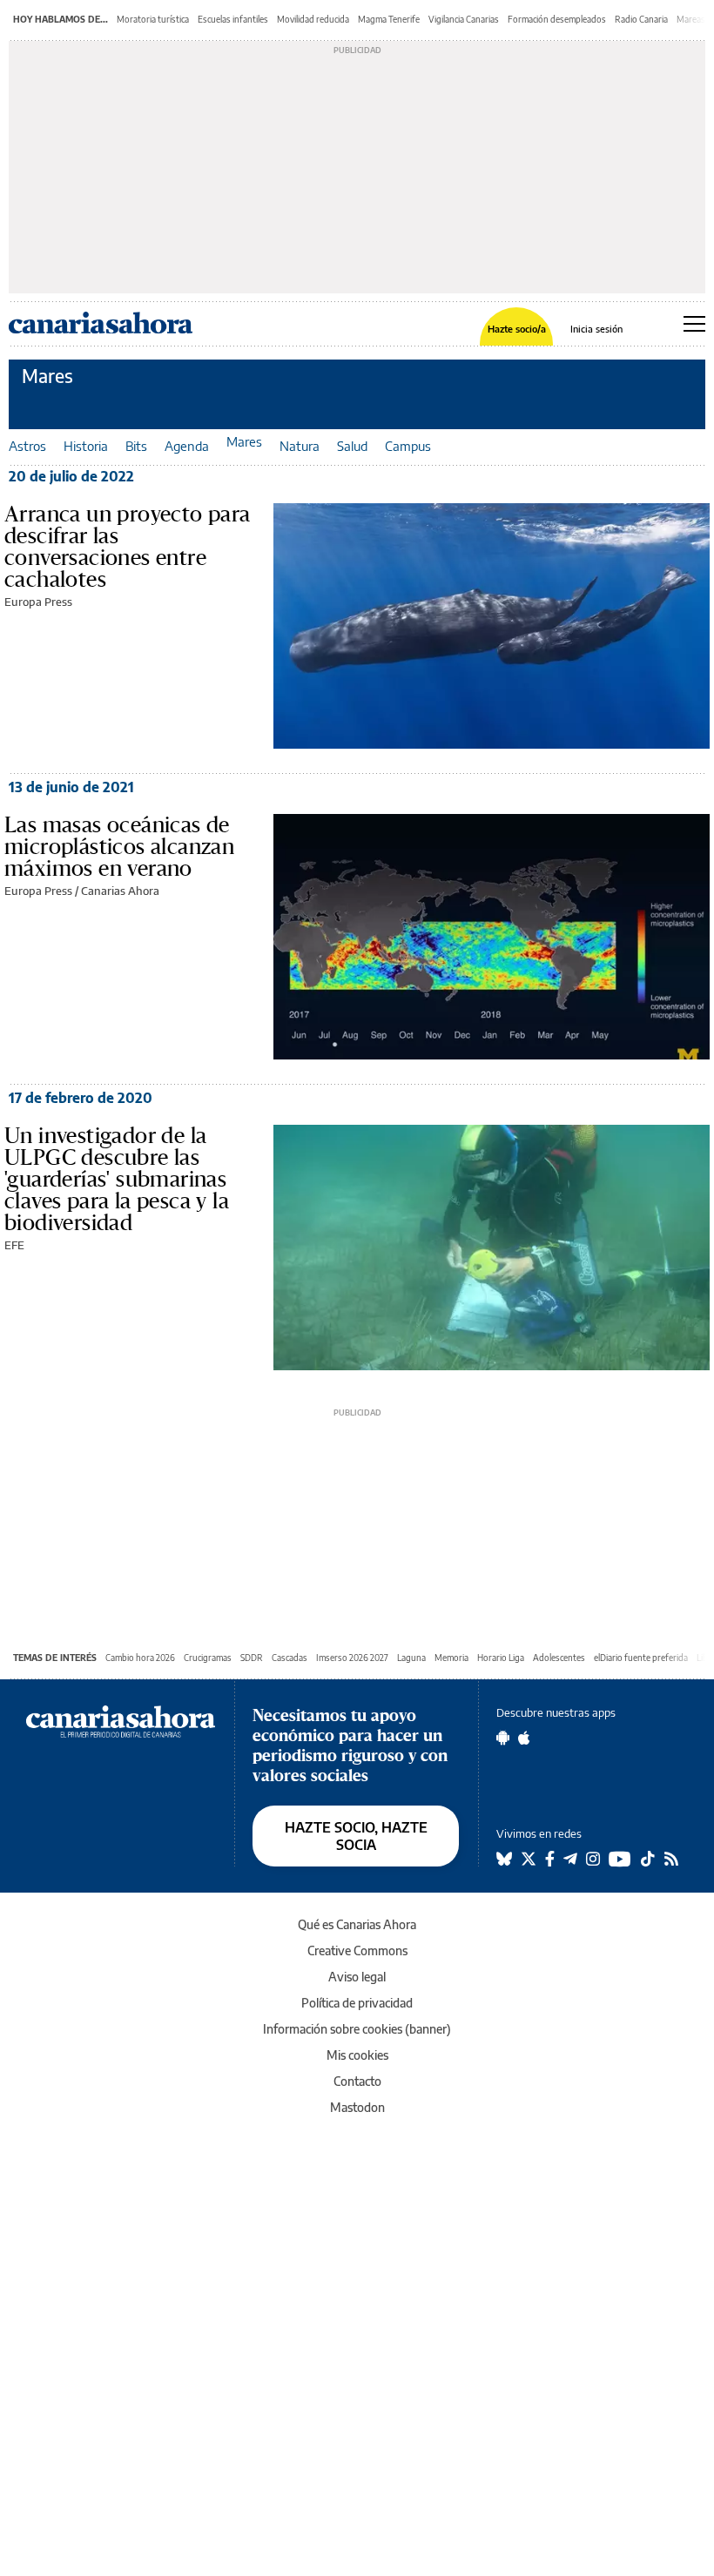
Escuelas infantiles (233, 19)
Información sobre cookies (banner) (357, 2029)
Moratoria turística (153, 19)
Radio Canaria (641, 19)
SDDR (252, 1658)
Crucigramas (208, 1658)
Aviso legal (357, 1977)
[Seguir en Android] (503, 1738)
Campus (408, 446)
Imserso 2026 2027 (352, 1658)
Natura (300, 446)
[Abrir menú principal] (694, 324)
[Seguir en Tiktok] (648, 1859)
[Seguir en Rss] (671, 1859)
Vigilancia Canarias (464, 19)
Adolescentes (559, 1658)
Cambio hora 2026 (140, 1658)
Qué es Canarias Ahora (357, 1924)
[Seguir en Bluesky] (504, 1859)
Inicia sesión (596, 329)
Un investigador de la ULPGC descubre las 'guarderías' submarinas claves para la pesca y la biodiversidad (117, 1179)
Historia (86, 446)
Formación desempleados (557, 19)
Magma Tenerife (389, 19)
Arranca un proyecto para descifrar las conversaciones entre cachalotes (128, 546)
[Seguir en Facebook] (550, 1859)
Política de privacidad (357, 2003)
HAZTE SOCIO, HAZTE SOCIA (356, 1836)
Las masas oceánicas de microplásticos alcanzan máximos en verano (119, 846)
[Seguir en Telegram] (570, 1859)
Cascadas (290, 1658)
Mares (47, 376)
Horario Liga (501, 1658)
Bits (136, 446)
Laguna (411, 1658)
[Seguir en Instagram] (593, 1859)
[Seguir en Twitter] (529, 1859)
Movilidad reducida (313, 19)
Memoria (451, 1658)
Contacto (357, 2081)
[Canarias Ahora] (121, 1720)
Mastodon (357, 2107)
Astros (27, 446)
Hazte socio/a (517, 329)
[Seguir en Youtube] (620, 1859)
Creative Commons (357, 1950)
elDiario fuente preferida (641, 1658)
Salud (352, 446)
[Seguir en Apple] (524, 1738)
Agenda (187, 446)
